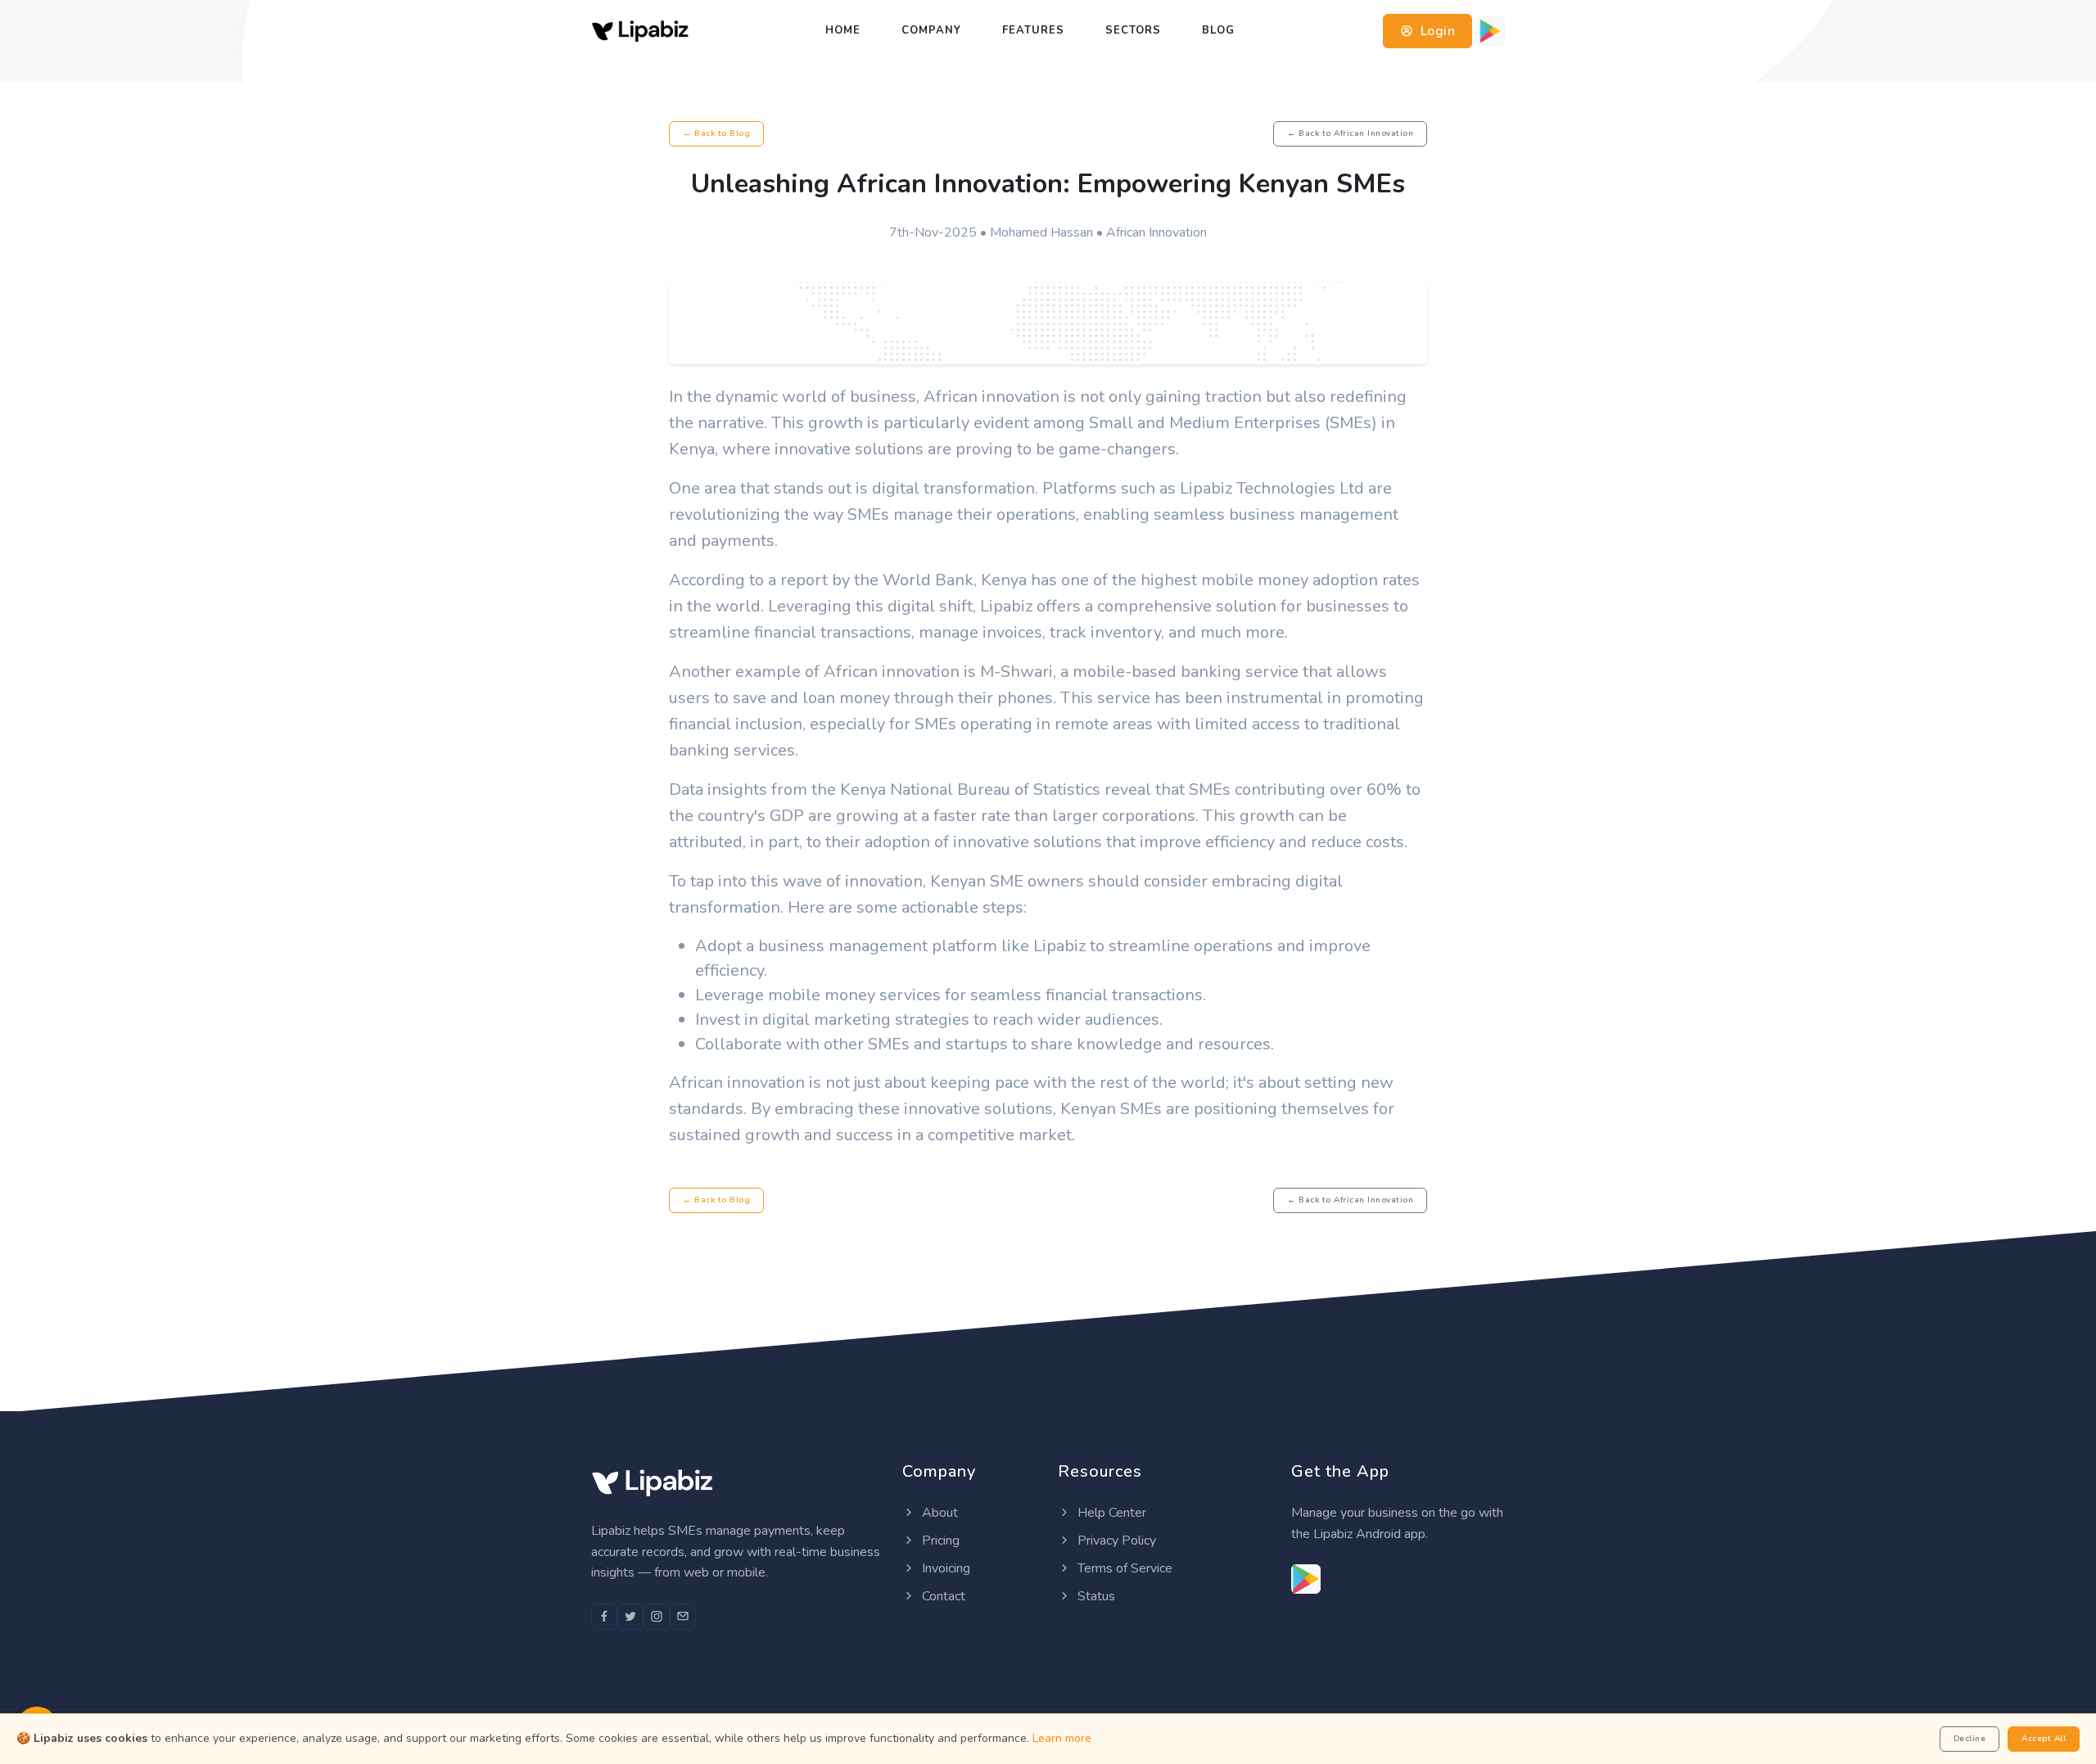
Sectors (1133, 30)
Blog (1218, 30)
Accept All (2044, 1739)
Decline (1970, 1739)
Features (1033, 30)
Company (931, 30)
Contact (942, 1596)
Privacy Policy (1115, 1541)
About (938, 1513)
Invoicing (944, 1568)
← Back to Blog (716, 133)
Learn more (1062, 1738)
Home (843, 30)
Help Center (1110, 1513)
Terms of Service (1123, 1568)
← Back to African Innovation (1350, 133)
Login (1436, 31)
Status (1095, 1596)
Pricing (939, 1541)
